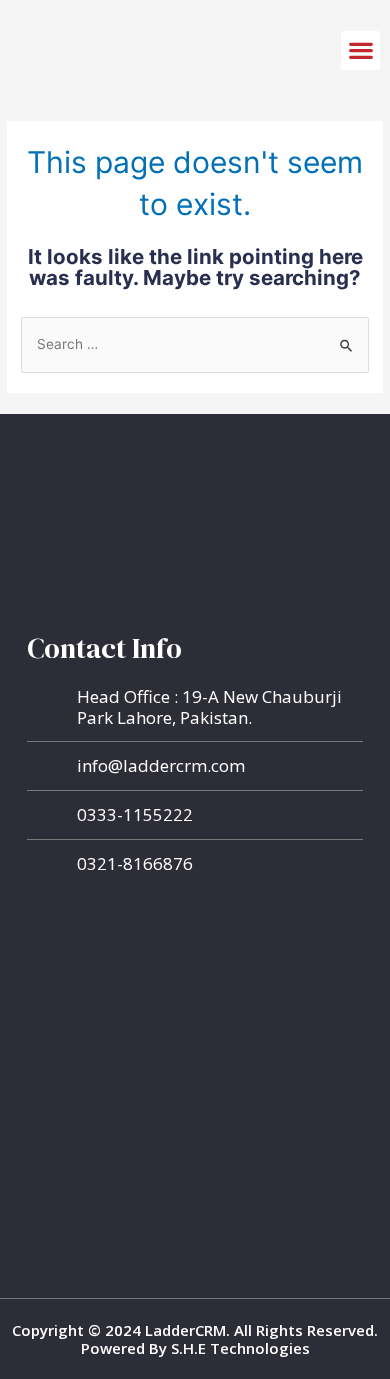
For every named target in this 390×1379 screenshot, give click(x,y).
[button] (360, 50)
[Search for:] (195, 344)
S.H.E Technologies (238, 1348)
